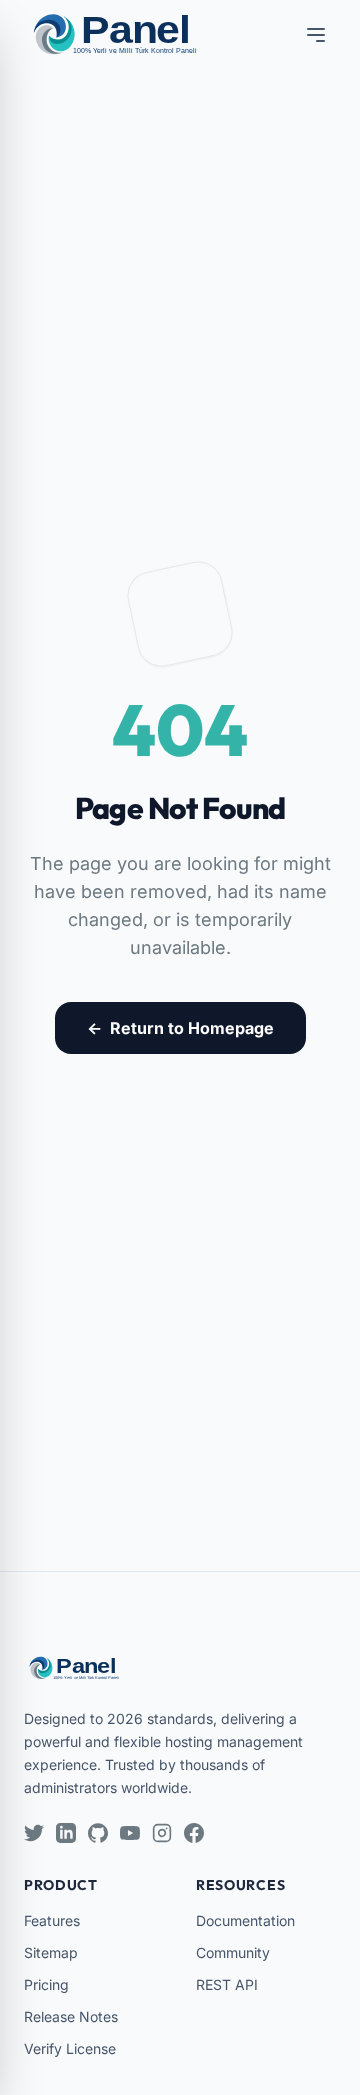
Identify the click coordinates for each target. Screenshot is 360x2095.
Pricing (46, 1984)
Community (233, 1952)
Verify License (70, 2048)
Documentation (245, 1920)
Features (52, 1920)
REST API (227, 1984)
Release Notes (71, 2016)
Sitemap (51, 1952)
